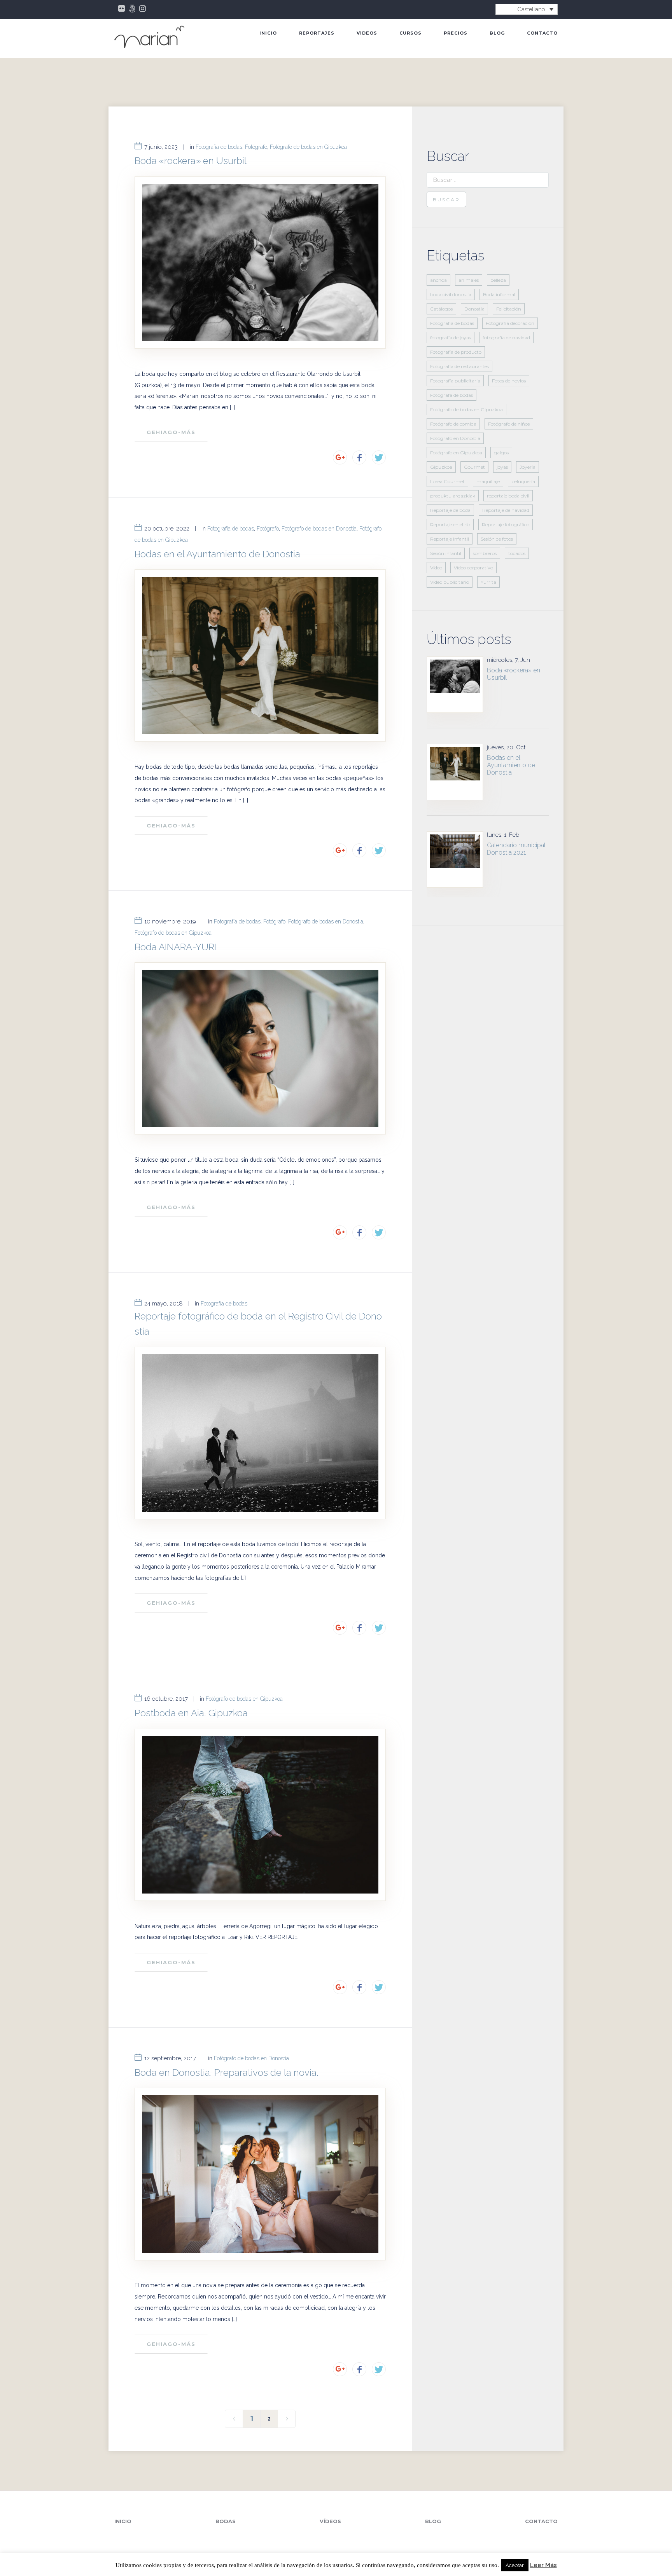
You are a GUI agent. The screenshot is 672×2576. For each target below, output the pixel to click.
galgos (501, 453)
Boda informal (499, 294)
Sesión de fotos (497, 539)
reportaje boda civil (508, 496)
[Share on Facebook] (359, 457)
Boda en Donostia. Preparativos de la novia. (227, 2072)
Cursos (410, 33)
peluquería (523, 481)
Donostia (474, 309)
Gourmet (474, 467)
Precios (456, 33)
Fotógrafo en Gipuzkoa (456, 453)
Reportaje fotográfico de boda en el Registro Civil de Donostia (258, 1324)
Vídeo (436, 568)
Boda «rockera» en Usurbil (191, 161)
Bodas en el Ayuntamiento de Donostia (217, 554)
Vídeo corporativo (473, 568)
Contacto (542, 33)
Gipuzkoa (441, 467)
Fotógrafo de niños (509, 424)
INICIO (268, 33)
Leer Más (543, 2565)
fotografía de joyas (451, 338)
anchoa (438, 280)
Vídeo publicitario (450, 582)
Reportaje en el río (450, 524)
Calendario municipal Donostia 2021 (516, 849)
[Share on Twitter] (379, 457)
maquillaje (488, 481)
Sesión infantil (446, 553)
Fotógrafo (256, 147)
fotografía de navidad (506, 338)
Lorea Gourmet (447, 481)
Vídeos (367, 33)
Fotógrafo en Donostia (455, 438)
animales (469, 280)
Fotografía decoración (510, 323)
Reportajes (317, 33)
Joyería (528, 467)
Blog (497, 33)
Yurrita (488, 582)
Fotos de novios (509, 381)
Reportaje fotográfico (506, 524)
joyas (502, 467)
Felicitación (509, 309)
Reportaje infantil (450, 539)
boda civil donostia (451, 294)
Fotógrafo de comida (453, 424)
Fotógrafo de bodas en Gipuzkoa (308, 147)
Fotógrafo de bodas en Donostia (319, 529)
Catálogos (441, 309)
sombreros (485, 553)
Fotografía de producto (456, 352)
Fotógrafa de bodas (451, 395)
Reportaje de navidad (506, 510)
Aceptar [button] (515, 2565)
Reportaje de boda (450, 510)
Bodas (226, 2521)
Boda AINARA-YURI (175, 947)
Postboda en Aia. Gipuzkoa (191, 1713)
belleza (498, 280)
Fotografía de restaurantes (459, 366)
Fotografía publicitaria (455, 381)
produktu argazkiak (453, 496)
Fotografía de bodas (219, 147)
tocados (517, 553)
